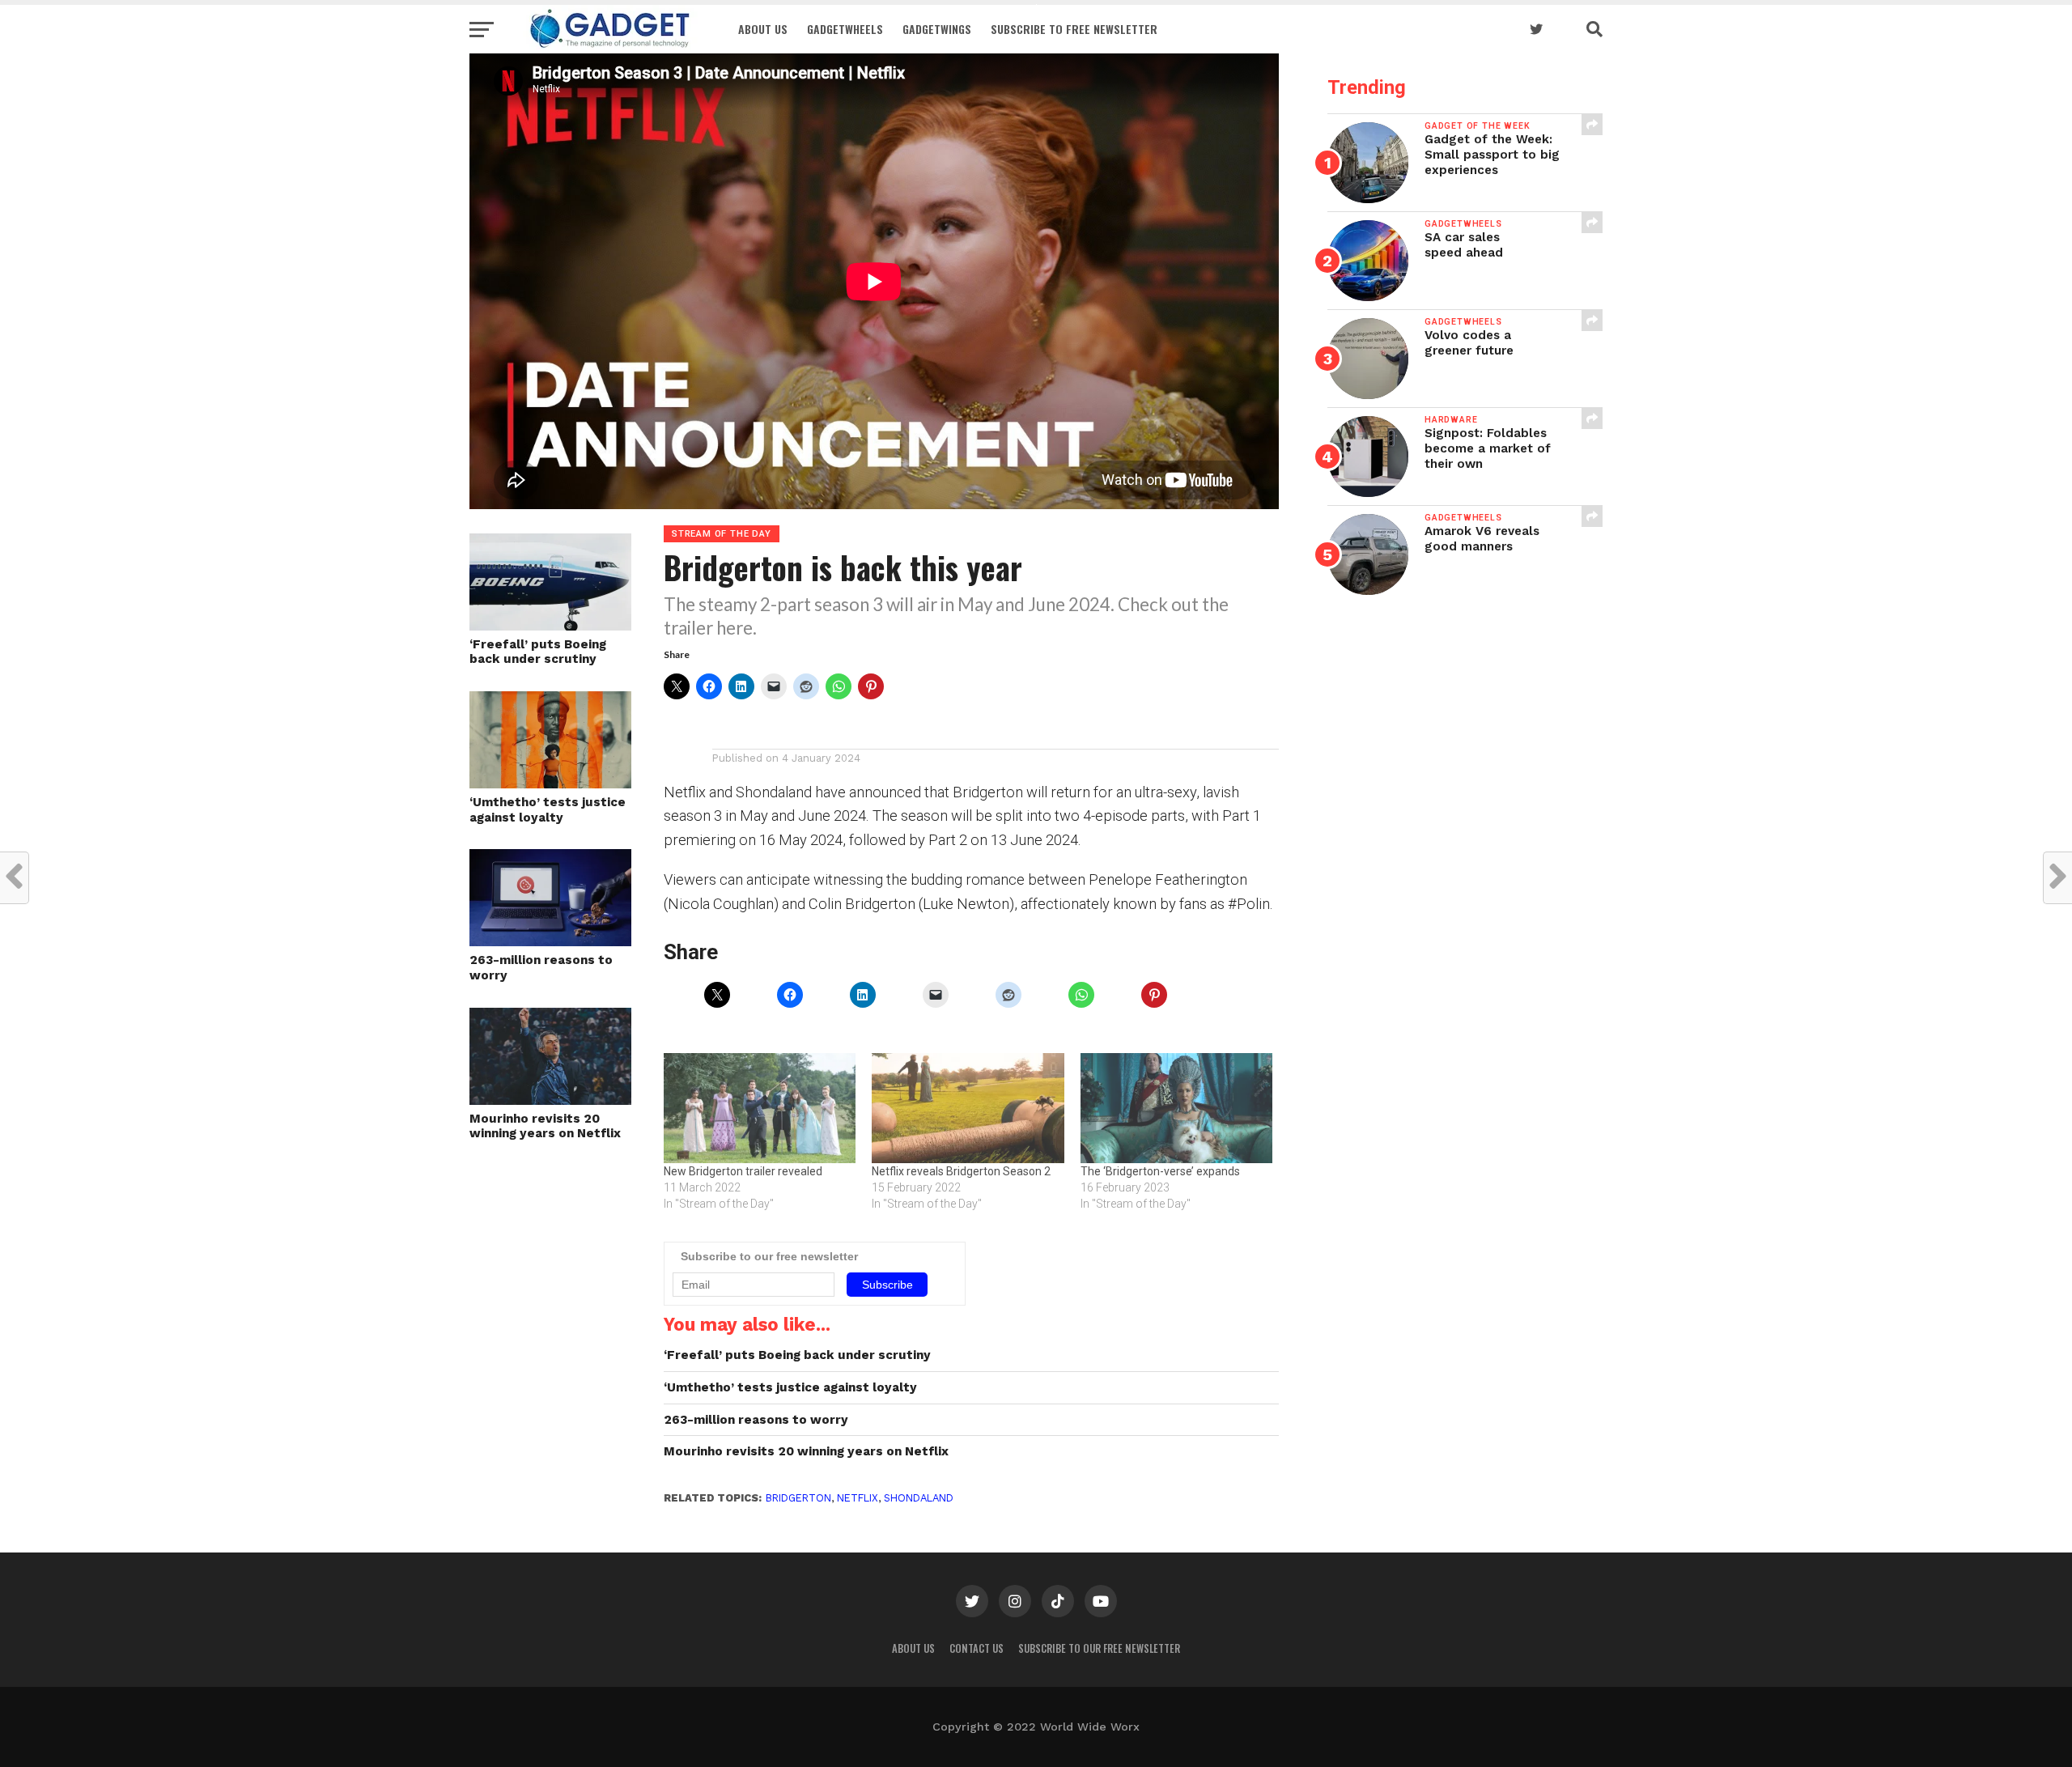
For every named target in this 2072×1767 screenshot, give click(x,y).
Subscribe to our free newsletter (1099, 1648)
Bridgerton (798, 1498)
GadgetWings (937, 29)
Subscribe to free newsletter (1074, 29)
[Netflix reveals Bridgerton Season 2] (968, 1108)
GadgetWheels (845, 29)
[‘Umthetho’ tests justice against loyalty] (550, 783)
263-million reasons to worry (541, 968)
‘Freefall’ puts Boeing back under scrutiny (538, 652)
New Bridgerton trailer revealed (743, 1171)
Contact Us (977, 1648)
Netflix (858, 1498)
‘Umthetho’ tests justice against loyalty (548, 810)
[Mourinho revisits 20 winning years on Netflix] (550, 1100)
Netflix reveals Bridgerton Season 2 (961, 1171)
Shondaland (919, 1498)
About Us (763, 29)
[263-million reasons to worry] (550, 941)
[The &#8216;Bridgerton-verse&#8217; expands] (1176, 1108)
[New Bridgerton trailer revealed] (760, 1108)
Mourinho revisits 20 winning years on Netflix (545, 1126)
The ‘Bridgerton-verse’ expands (1160, 1171)
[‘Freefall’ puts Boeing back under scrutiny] (550, 625)
